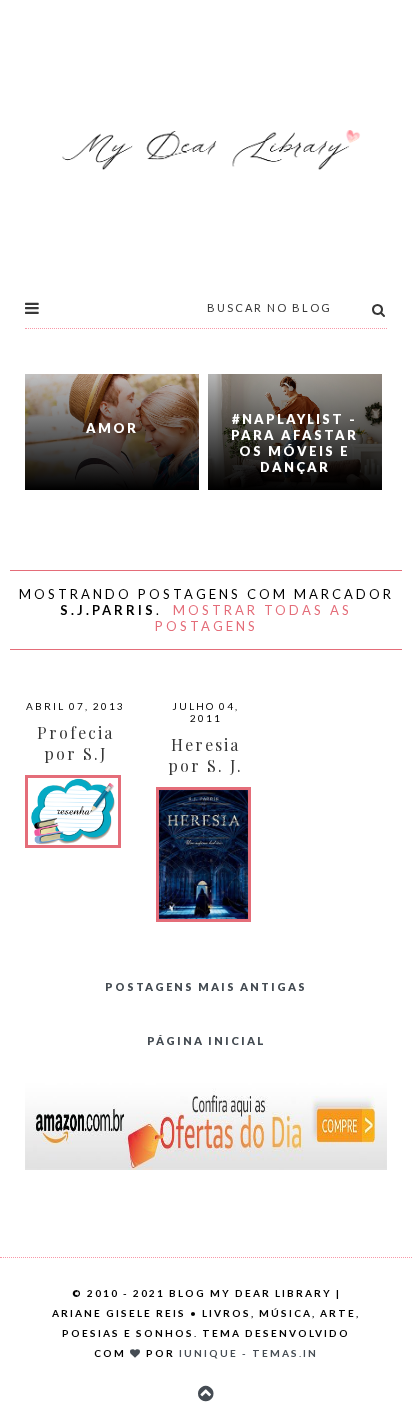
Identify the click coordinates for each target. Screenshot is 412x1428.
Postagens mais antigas (206, 986)
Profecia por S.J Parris (75, 753)
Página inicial (206, 1040)
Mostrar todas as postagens (254, 618)
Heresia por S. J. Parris (205, 765)
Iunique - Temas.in (248, 1353)
